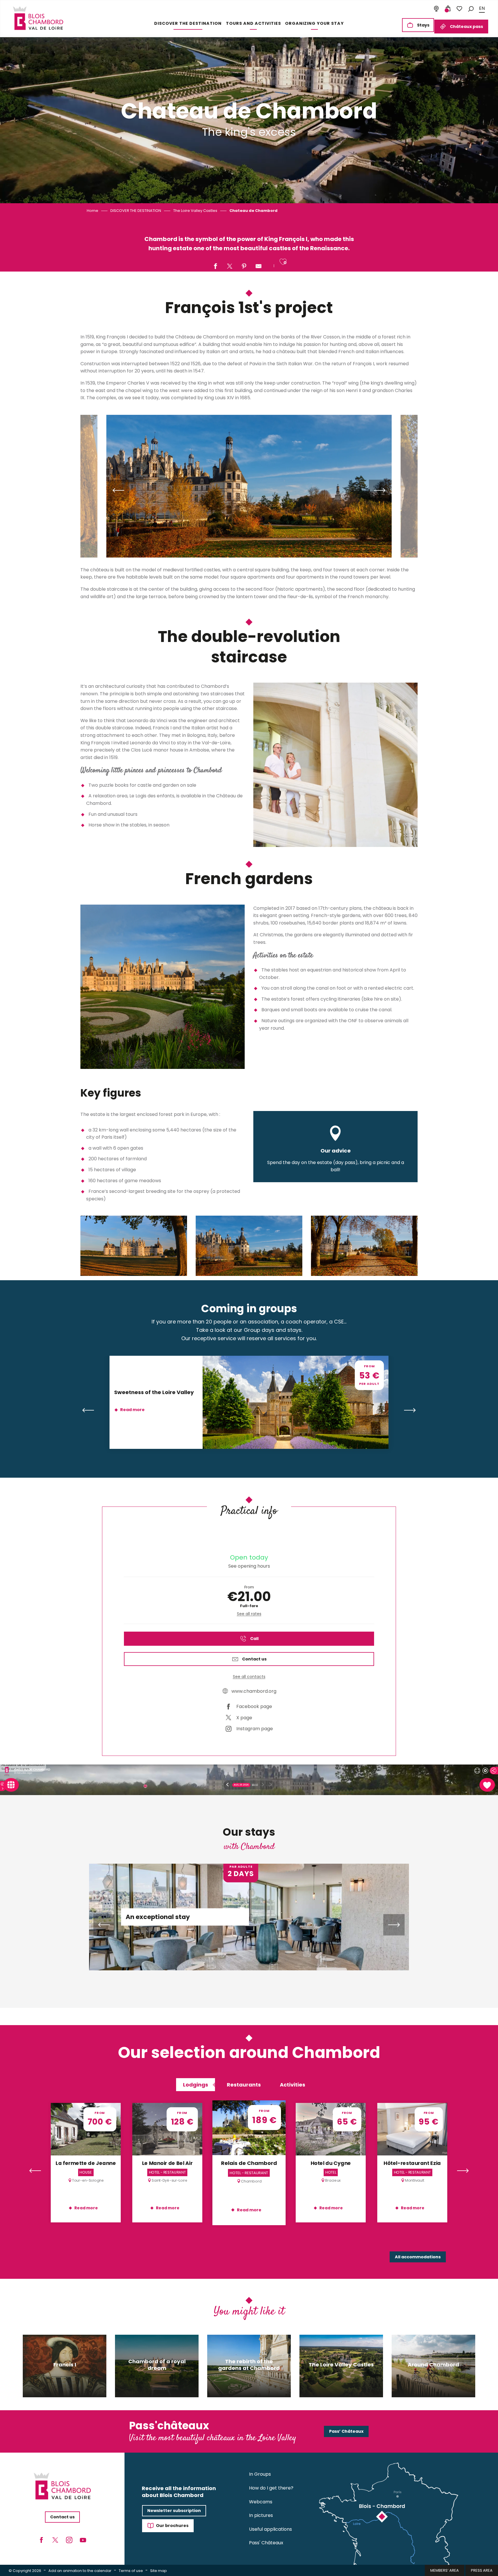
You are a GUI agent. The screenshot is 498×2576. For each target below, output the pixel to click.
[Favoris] (459, 9)
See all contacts (249, 1677)
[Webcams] (436, 9)
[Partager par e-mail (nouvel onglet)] (259, 267)
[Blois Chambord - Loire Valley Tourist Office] (38, 18)
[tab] (196, 2085)
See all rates (249, 1614)
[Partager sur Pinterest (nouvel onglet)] (244, 267)
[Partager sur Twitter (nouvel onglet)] (230, 267)
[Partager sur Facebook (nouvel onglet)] (215, 267)
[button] (471, 9)
